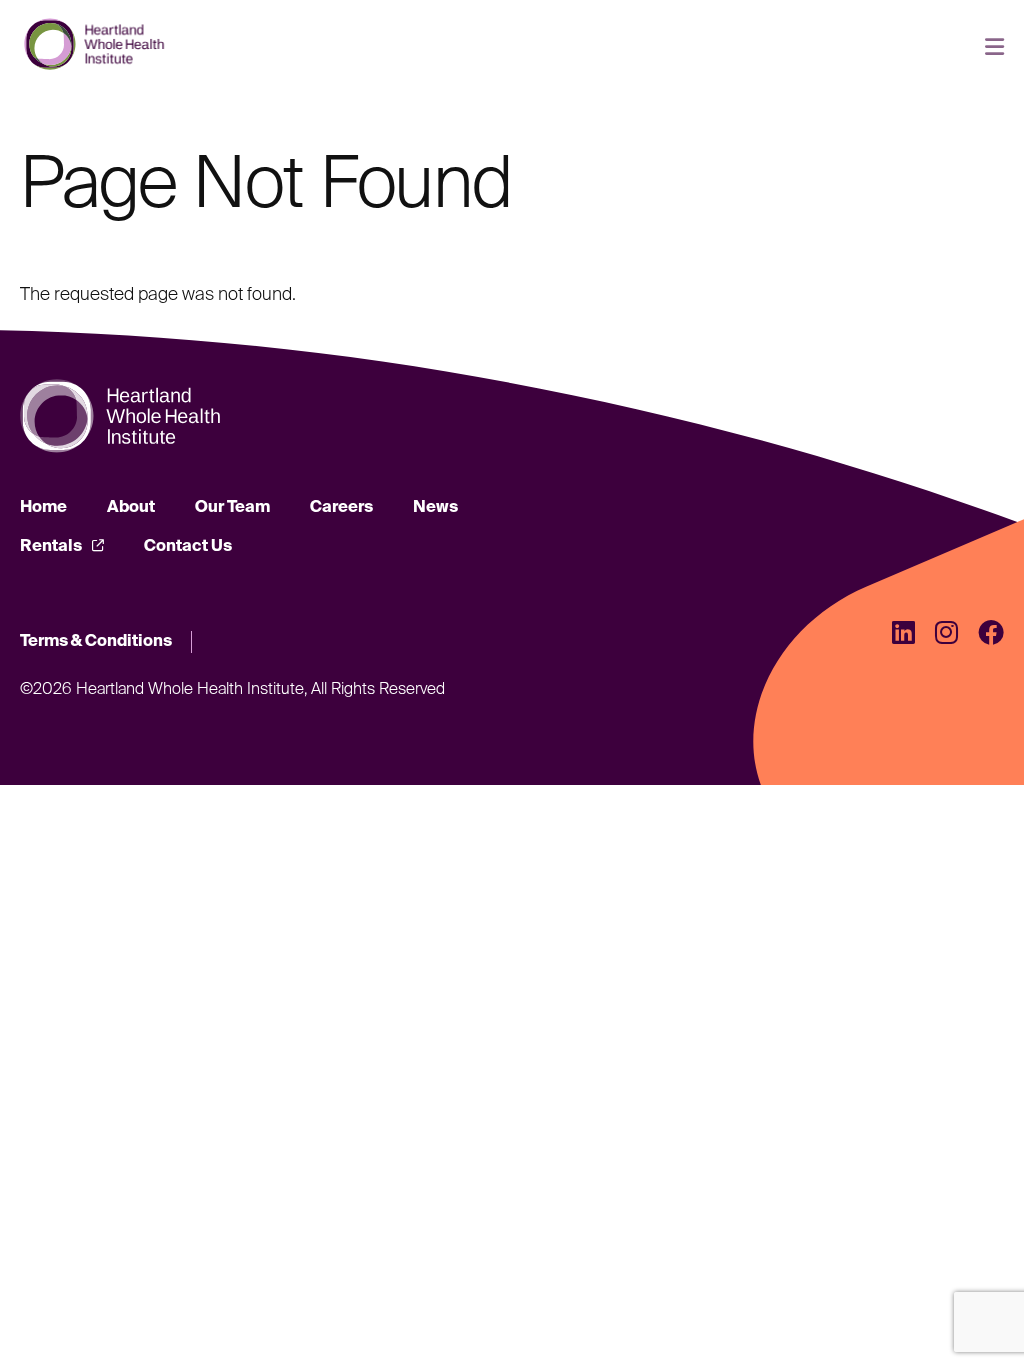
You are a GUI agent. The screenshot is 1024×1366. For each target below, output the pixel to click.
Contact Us (188, 547)
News (435, 508)
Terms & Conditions (96, 642)
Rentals (51, 547)
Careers (341, 508)
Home (43, 508)
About (131, 508)
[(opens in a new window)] (903, 635)
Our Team (232, 508)
